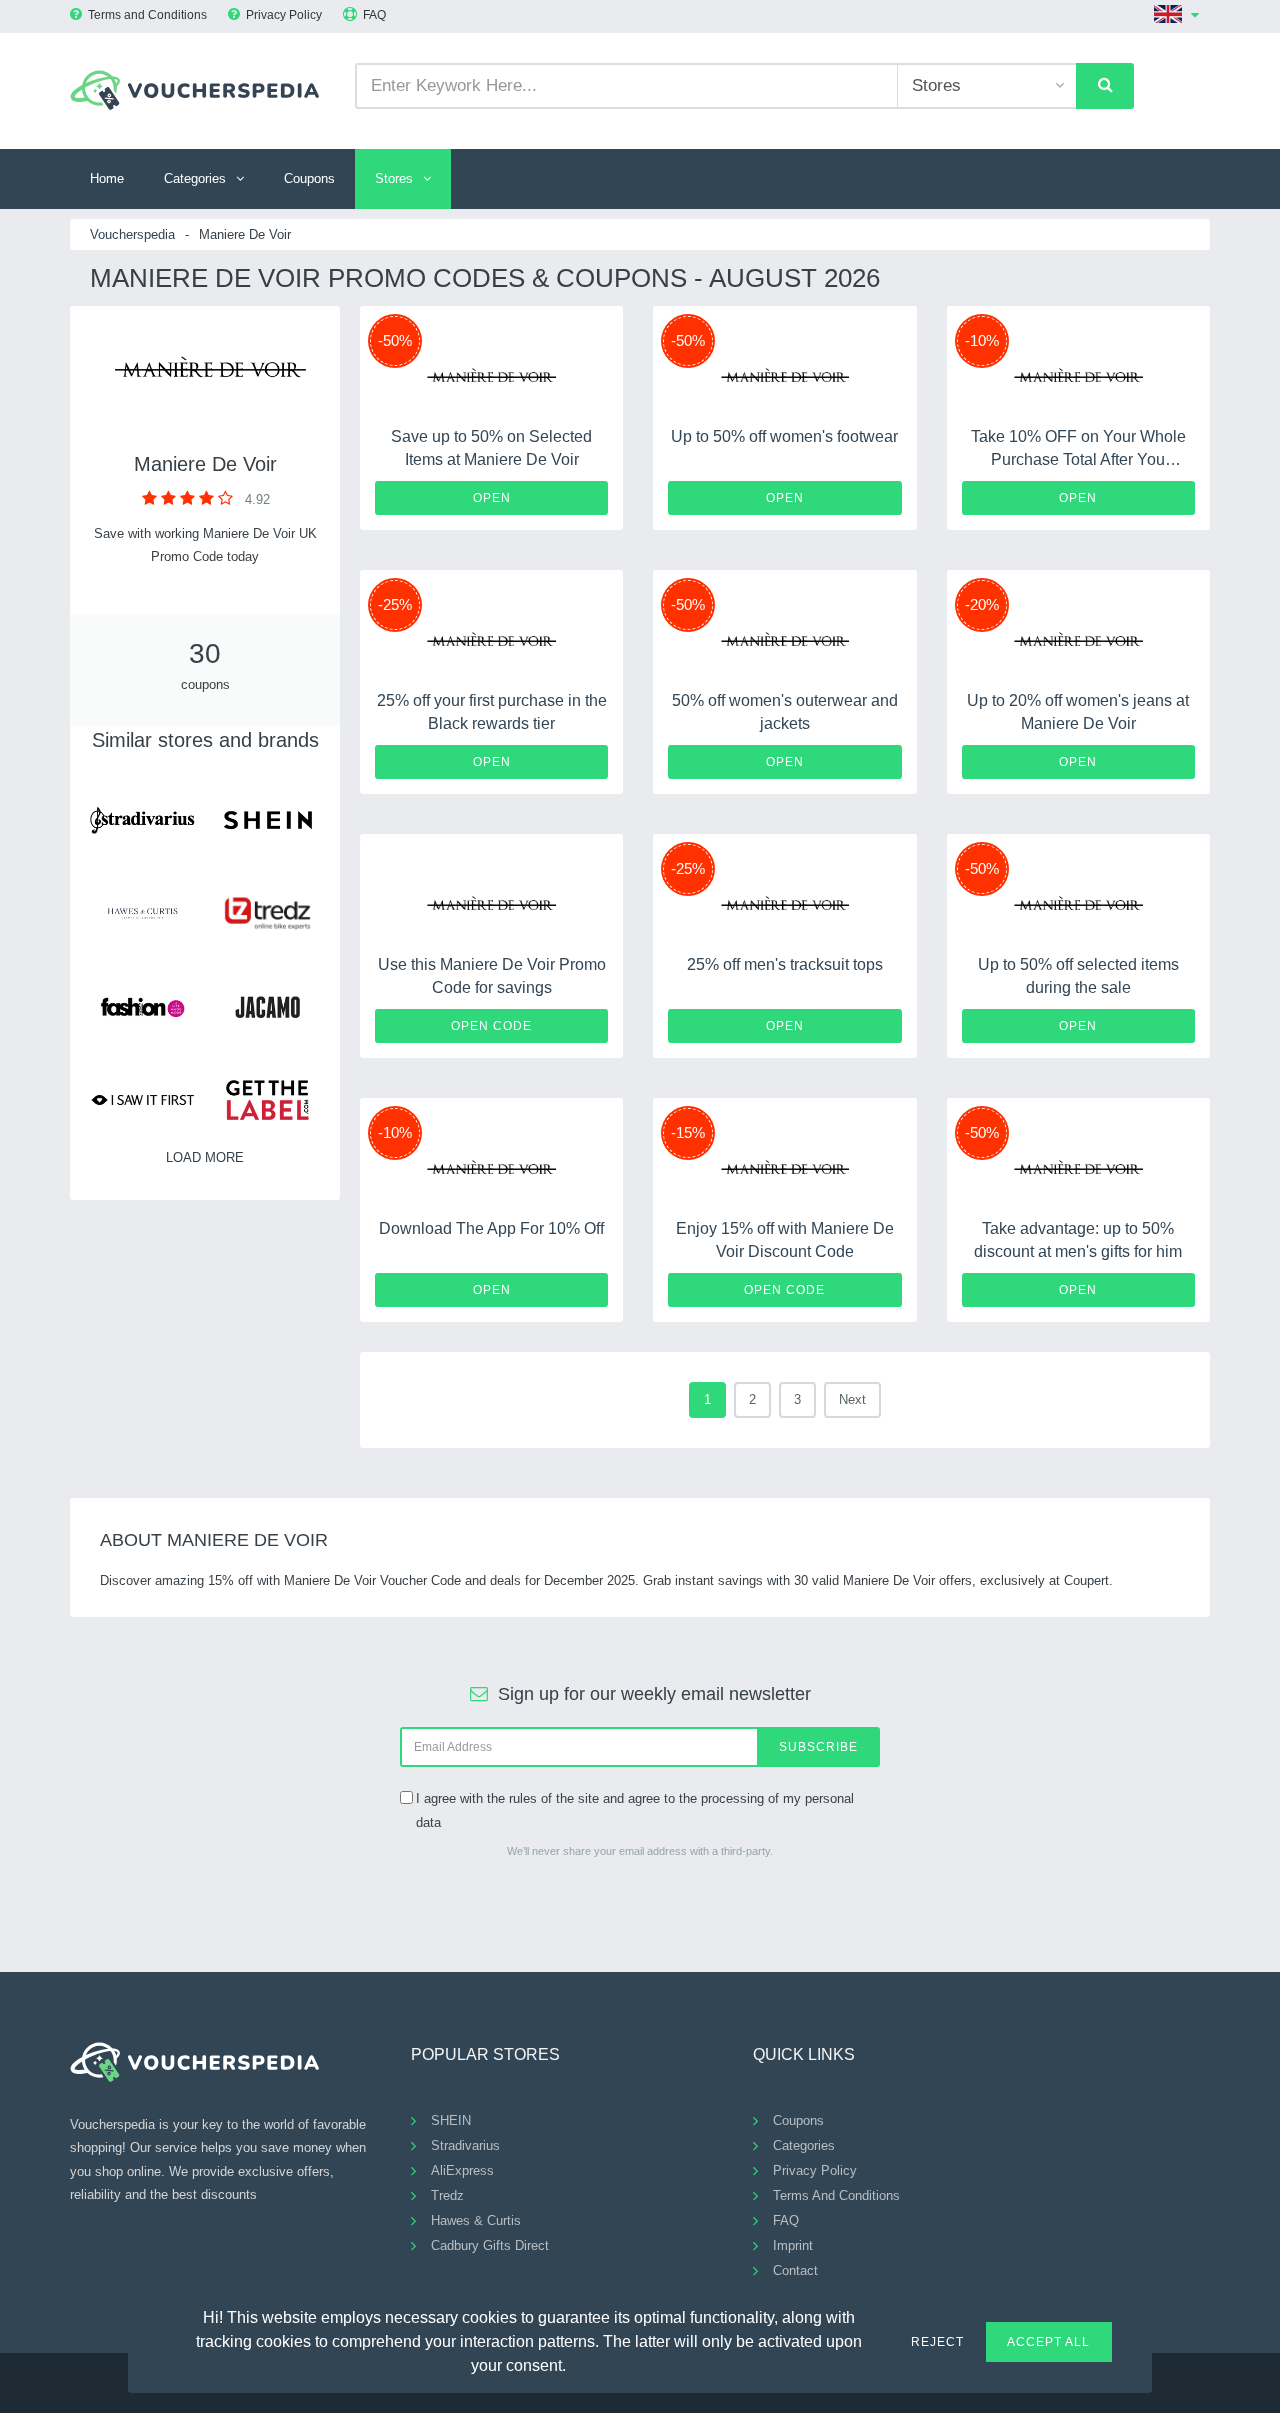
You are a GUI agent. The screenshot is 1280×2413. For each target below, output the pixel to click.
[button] (578, 2363)
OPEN (492, 498)
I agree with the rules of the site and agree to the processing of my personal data (635, 1810)
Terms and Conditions (147, 15)
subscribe (818, 1747)
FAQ (374, 15)
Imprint (793, 2245)
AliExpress (462, 2170)
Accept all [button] (1048, 2342)
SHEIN (451, 2120)
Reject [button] (937, 2342)
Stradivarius (465, 2145)
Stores (394, 178)
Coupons (309, 178)
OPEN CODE (491, 1026)
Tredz (447, 2195)
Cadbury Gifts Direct (490, 2245)
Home (107, 178)
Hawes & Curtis (476, 2220)
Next (852, 1399)
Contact (795, 2270)
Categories (195, 178)
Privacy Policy (284, 15)
